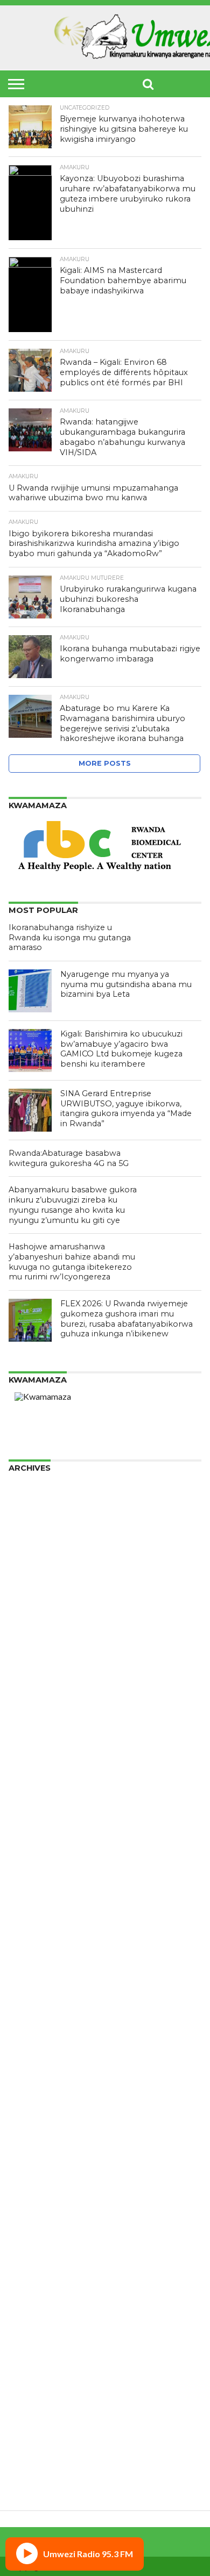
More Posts (105, 763)
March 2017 (32, 2421)
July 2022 (27, 1905)
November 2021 (41, 1974)
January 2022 (35, 1957)
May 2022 (28, 1922)
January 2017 (35, 2438)
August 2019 (33, 2172)
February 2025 (37, 1639)
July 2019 (27, 2180)
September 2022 (42, 1888)
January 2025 (35, 1647)
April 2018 (29, 2309)
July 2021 (27, 2008)
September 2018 (42, 2266)
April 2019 (29, 2206)
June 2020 (28, 2103)
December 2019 (40, 2137)
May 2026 (28, 1510)
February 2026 (37, 1535)
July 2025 (27, 1596)
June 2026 (28, 1501)
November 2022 (41, 1871)
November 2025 (41, 1561)
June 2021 (28, 2017)
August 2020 (33, 2086)
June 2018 (28, 2292)
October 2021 (37, 1983)
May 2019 (28, 2197)
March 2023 (32, 1836)
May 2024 (28, 1716)
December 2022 (40, 1862)
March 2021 (32, 2043)
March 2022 (32, 1940)
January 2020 (35, 2129)
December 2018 (40, 2240)
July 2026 (27, 1492)
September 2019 (42, 2163)
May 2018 (28, 2301)
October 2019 (37, 2154)
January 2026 (35, 1544)
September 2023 (42, 1785)
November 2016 (41, 2455)
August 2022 (33, 1897)
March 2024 (32, 1733)
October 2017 (37, 2361)
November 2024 (41, 1664)
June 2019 (28, 2189)
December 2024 (40, 1656)
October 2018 (37, 2258)
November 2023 (41, 1768)
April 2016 (29, 2464)
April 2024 (29, 1725)
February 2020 (37, 2120)
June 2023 (28, 1811)
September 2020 (42, 2077)
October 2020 (37, 2068)
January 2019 (35, 2232)
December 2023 (40, 1759)
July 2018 (27, 2283)
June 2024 (28, 1707)
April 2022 (29, 1931)
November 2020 (41, 2060)
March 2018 (32, 2318)
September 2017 (42, 2369)
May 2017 (28, 2404)
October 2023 (37, 1776)
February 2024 (37, 1742)
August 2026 (33, 1484)
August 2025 (33, 1587)
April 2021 (29, 2034)
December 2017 (40, 2344)
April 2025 (29, 1621)
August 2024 (33, 1690)
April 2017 (29, 2412)
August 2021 (33, 2000)
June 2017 (28, 2395)
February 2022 (37, 1948)
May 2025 (28, 1613)
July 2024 (27, 1699)
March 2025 (32, 1630)
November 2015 (41, 2481)
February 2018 (37, 2326)
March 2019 (32, 2215)
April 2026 (29, 1518)
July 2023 (27, 1802)
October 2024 (37, 1673)
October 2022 (37, 1879)
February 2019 (37, 2223)
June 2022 (28, 1914)
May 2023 (28, 1819)
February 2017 (37, 2430)
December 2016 (40, 2447)
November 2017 (41, 2352)
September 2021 (42, 1991)
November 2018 (41, 2249)
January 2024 (35, 1750)
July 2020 (27, 2094)
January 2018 (35, 2335)
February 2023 (37, 1845)
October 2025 (37, 1570)
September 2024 (42, 1682)
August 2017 (33, 2378)
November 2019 (41, 2146)
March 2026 (32, 1527)
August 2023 (33, 1793)
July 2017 (27, 2387)
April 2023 (29, 1828)
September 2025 (42, 1578)
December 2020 (40, 2051)
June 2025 (28, 1604)
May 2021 (28, 2025)
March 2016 (32, 2473)
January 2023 (35, 1854)
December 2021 (40, 1965)
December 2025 (40, 1553)
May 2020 (28, 2111)
